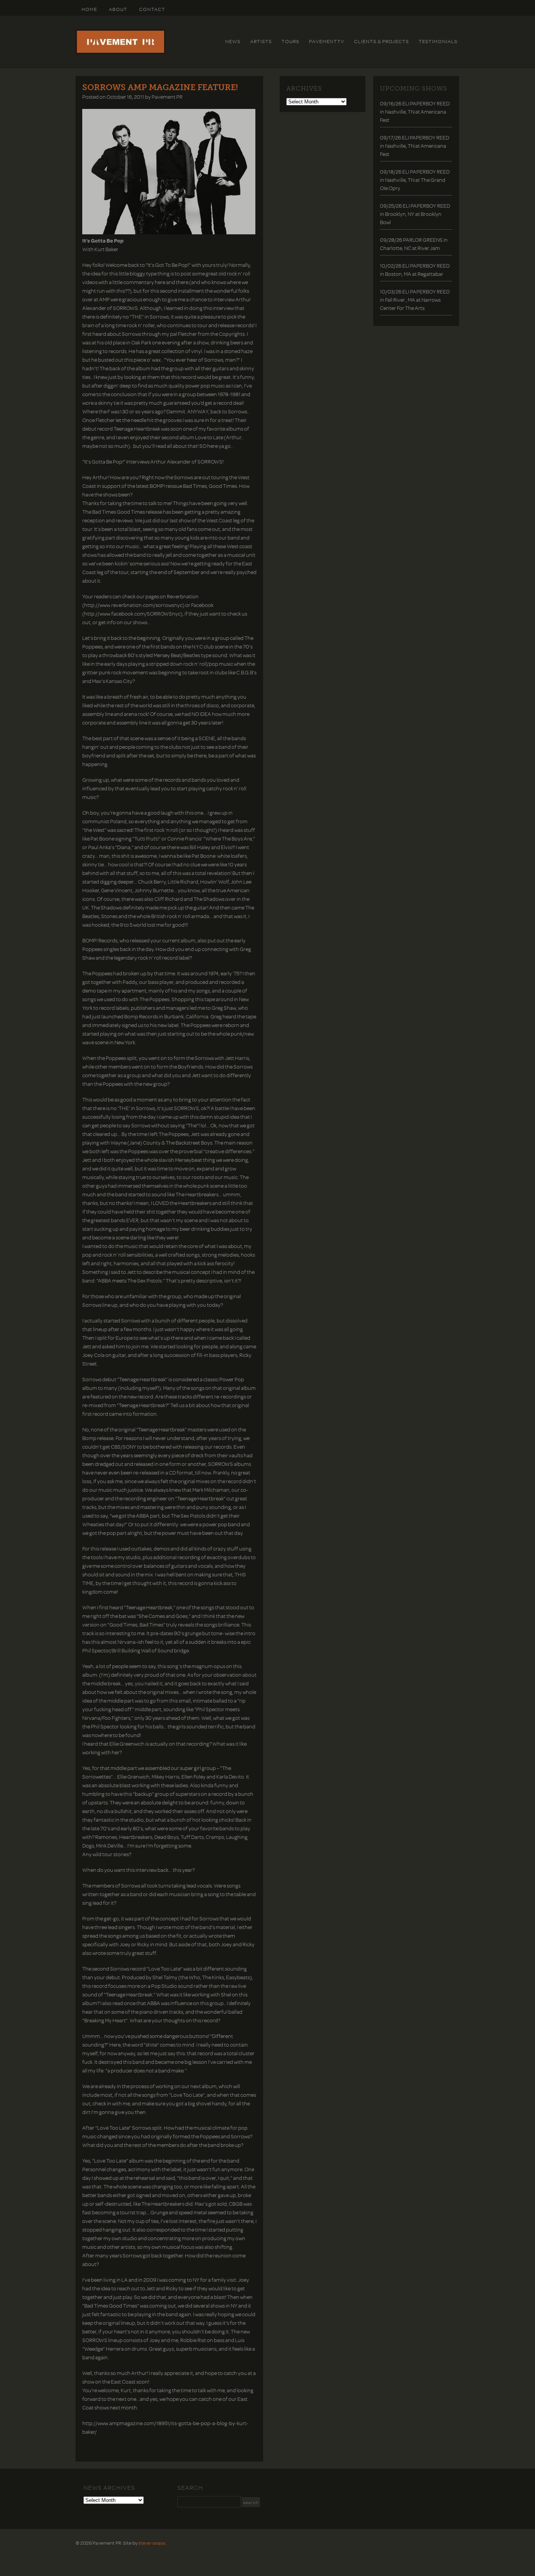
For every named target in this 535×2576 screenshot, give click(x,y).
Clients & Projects (381, 41)
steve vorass (152, 2543)
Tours (290, 41)
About (118, 9)
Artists (261, 41)
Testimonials (438, 41)
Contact (152, 9)
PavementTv (327, 41)
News (233, 41)
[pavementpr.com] (120, 52)
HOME (89, 9)
